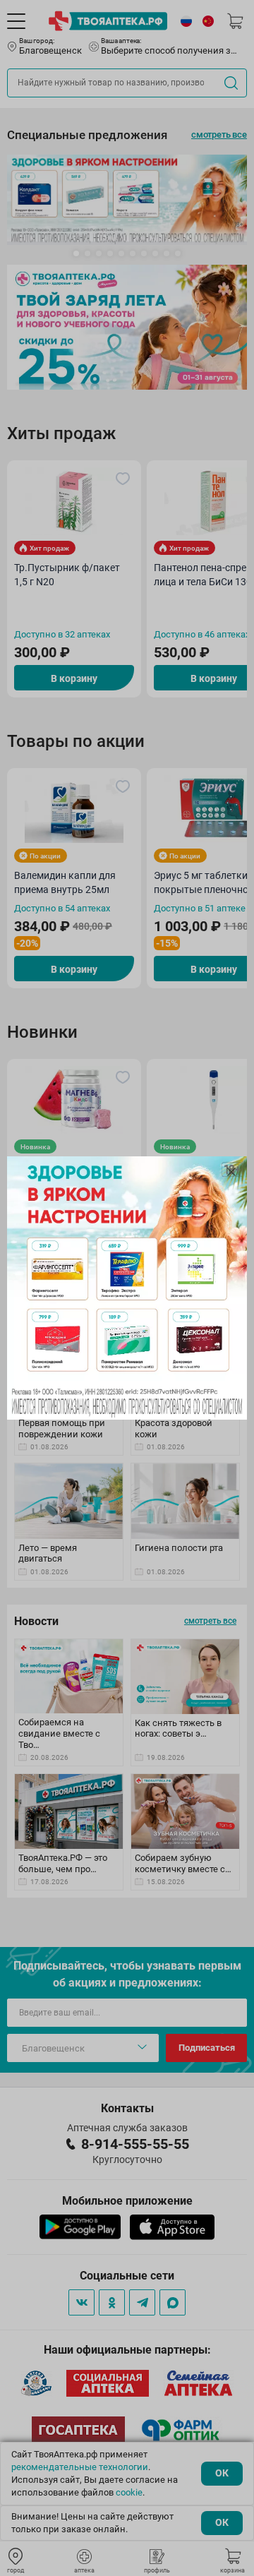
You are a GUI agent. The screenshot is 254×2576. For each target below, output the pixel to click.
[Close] (231, 1172)
